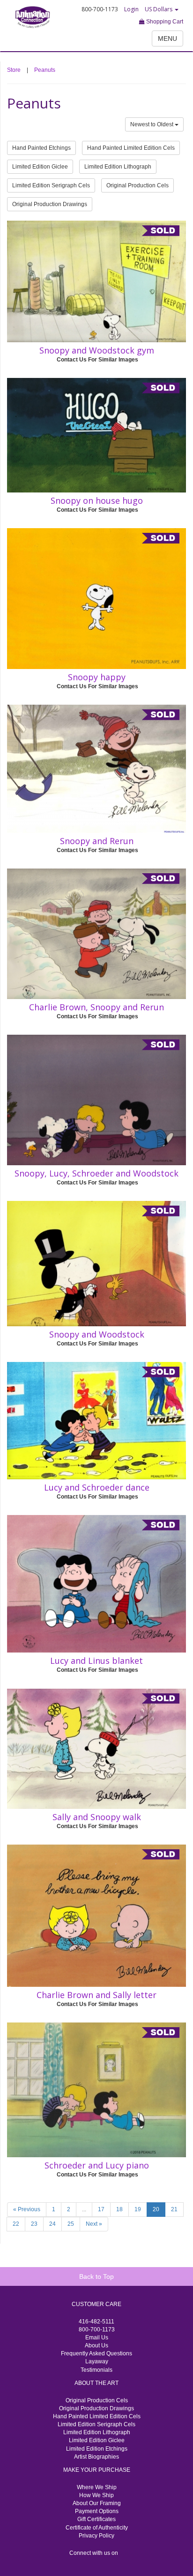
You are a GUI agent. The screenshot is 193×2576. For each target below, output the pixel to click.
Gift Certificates (96, 2519)
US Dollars (159, 9)
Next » (94, 2224)
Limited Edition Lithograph (118, 167)
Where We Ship (97, 2487)
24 (52, 2224)
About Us (96, 2345)
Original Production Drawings (50, 204)
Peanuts (45, 70)
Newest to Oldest (152, 124)
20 (156, 2209)
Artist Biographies (96, 2457)
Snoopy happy (97, 677)
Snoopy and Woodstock (97, 1334)
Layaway (97, 2361)
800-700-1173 (97, 2330)
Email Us (97, 2338)
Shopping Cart (164, 22)
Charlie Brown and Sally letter (96, 1995)
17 (101, 2209)
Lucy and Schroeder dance (97, 1487)
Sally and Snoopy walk (97, 1817)
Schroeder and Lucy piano (97, 2165)
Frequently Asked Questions (96, 2353)
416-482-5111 (96, 2322)
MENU (167, 38)
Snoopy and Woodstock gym (97, 350)
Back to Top (96, 2276)
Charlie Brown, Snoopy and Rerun (96, 1007)
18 (119, 2209)
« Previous (27, 2209)
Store (14, 70)
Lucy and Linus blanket (96, 1661)
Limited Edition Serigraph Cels (51, 185)
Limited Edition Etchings (97, 2449)
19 (138, 2209)
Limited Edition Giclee (40, 167)
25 (71, 2224)
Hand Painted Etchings (41, 148)
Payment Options (97, 2511)
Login (131, 9)
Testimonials (96, 2370)
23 (34, 2224)
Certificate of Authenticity (97, 2528)
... (84, 2209)
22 (16, 2224)
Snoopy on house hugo (97, 500)
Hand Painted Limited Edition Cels (131, 148)
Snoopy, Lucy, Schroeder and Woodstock (96, 1173)
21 (174, 2209)
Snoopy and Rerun (97, 841)
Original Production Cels (137, 185)
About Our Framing (97, 2503)
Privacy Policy (96, 2536)
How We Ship (96, 2495)
